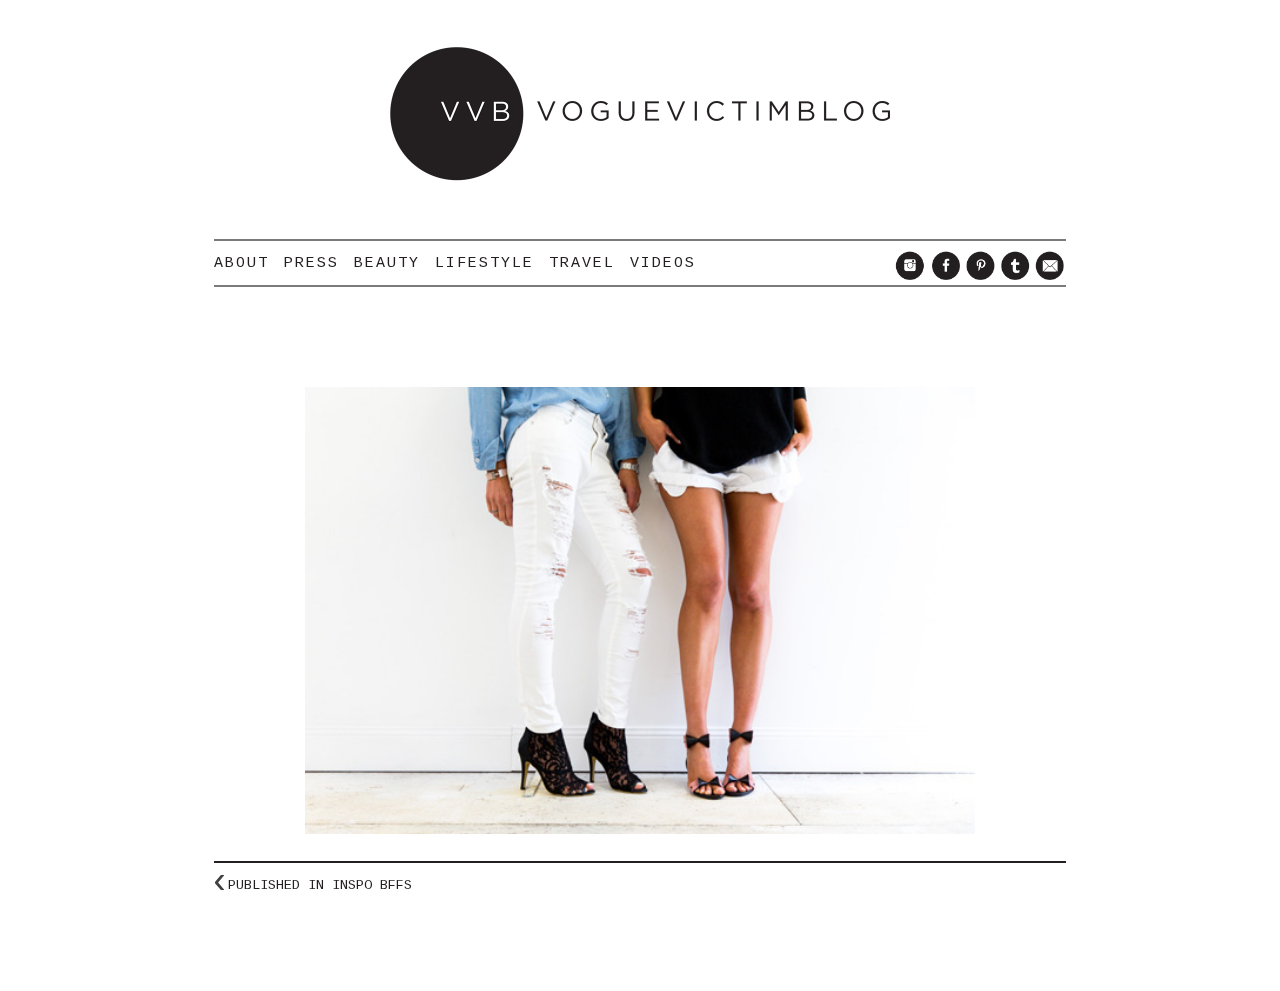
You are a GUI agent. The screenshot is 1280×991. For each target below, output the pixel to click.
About (241, 263)
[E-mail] (1047, 275)
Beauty (387, 263)
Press (311, 263)
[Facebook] (942, 275)
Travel (582, 263)
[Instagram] (907, 275)
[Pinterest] (977, 275)
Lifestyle (484, 263)
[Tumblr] (1012, 275)
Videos (663, 263)
